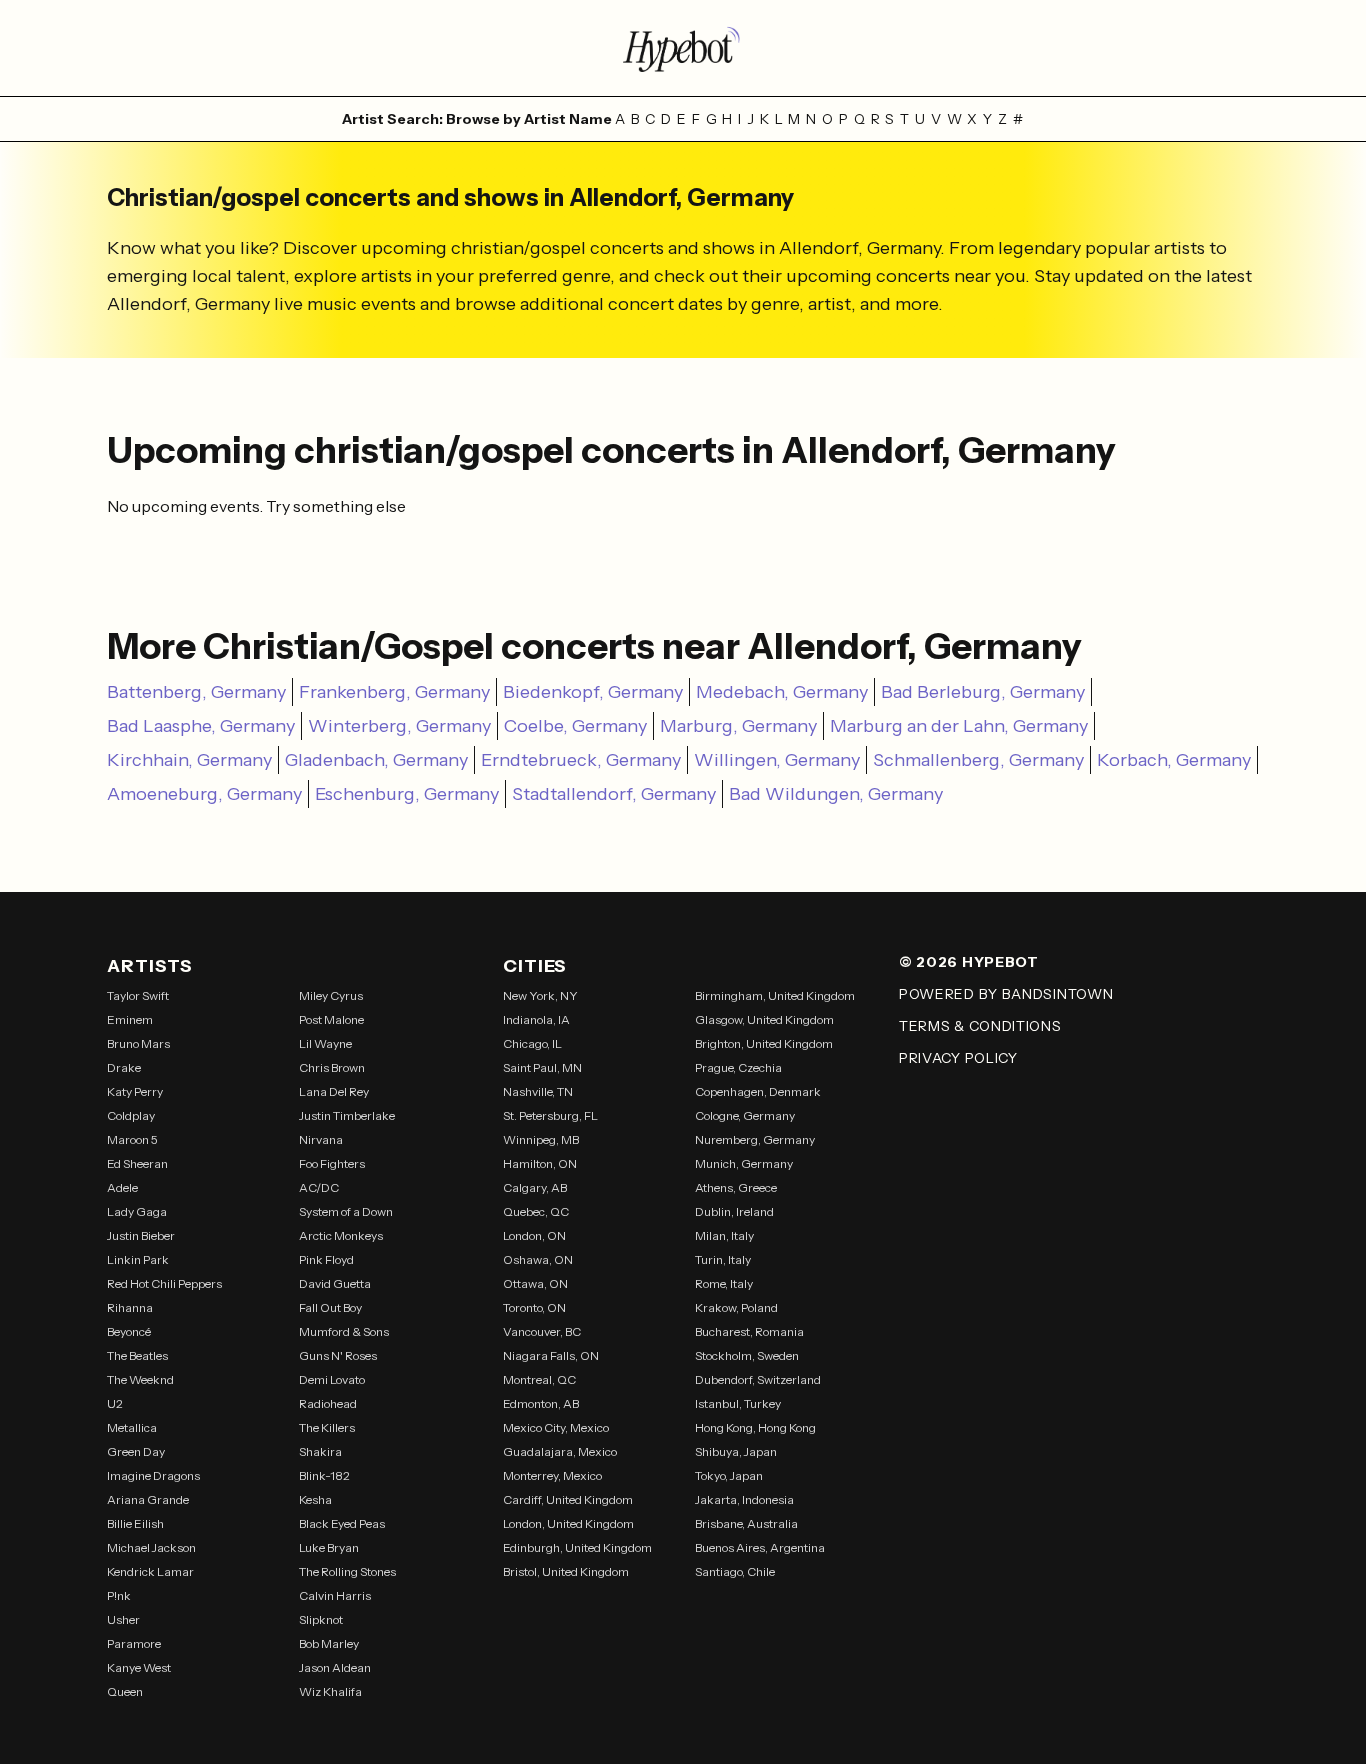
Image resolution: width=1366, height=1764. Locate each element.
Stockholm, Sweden (747, 1355)
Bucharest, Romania (749, 1331)
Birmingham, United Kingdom (775, 995)
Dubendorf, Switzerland (758, 1379)
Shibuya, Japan (736, 1451)
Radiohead (328, 1403)
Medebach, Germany (782, 692)
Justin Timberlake (347, 1115)
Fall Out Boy (330, 1307)
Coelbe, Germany (575, 726)
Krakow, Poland (736, 1307)
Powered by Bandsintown (1006, 994)
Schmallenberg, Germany (978, 760)
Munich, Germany (744, 1163)
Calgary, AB (535, 1187)
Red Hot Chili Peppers (164, 1283)
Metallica (132, 1427)
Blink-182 (324, 1475)
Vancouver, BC (542, 1331)
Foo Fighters (332, 1163)
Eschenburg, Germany (407, 794)
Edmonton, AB (541, 1403)
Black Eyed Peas (342, 1523)
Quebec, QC (536, 1211)
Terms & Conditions (980, 1026)
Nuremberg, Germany (755, 1139)
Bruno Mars (138, 1043)
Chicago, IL (532, 1043)
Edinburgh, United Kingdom (577, 1547)
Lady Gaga (137, 1211)
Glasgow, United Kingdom (764, 1019)
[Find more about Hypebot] (683, 48)
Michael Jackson (151, 1547)
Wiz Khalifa (330, 1691)
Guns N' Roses (338, 1355)
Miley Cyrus (331, 995)
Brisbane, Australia (746, 1523)
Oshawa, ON (538, 1259)
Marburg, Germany (738, 726)
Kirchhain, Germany (189, 760)
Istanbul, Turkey (738, 1403)
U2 (115, 1403)
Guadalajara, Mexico (560, 1451)
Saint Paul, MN (542, 1067)
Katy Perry (135, 1091)
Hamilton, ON (540, 1163)
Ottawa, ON (535, 1283)
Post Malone (331, 1019)
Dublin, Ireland (734, 1211)
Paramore (134, 1643)
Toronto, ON (534, 1307)
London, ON (534, 1235)
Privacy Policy (958, 1058)
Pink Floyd (326, 1259)
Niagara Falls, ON (551, 1355)
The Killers (327, 1427)
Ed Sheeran (137, 1163)
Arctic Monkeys (341, 1235)
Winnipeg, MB (541, 1139)
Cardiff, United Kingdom (568, 1499)
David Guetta (335, 1283)
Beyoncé (129, 1331)
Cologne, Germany (745, 1115)
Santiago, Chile (735, 1571)
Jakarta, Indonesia (744, 1499)
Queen (125, 1691)
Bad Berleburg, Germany (983, 692)
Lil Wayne (325, 1043)
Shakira (320, 1451)
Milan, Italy (724, 1235)
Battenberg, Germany (196, 692)
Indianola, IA (536, 1019)
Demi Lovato (332, 1379)
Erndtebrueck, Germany (581, 760)
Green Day (136, 1451)
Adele (122, 1187)
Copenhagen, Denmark (758, 1091)
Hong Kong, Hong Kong (755, 1427)
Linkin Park (138, 1259)
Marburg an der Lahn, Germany (959, 726)
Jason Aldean (335, 1667)
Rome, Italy (724, 1283)
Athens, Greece (736, 1187)
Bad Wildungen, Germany (836, 794)
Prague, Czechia (738, 1067)
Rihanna (130, 1307)
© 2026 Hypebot (969, 962)
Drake (124, 1067)
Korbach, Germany (1174, 760)
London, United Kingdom (568, 1523)
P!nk (119, 1595)
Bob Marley (329, 1643)
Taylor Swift (138, 995)
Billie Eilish (135, 1523)
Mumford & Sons (344, 1331)
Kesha (315, 1499)
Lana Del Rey (334, 1091)
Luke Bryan (329, 1547)
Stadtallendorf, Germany (614, 794)
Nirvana (321, 1139)
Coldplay (131, 1115)
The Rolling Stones (347, 1571)
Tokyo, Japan (729, 1475)
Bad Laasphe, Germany (201, 726)
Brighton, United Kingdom (764, 1043)
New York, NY (540, 995)
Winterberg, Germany (399, 726)
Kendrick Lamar (150, 1571)
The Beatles (137, 1355)
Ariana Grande (148, 1499)
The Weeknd (140, 1379)
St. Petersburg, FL (550, 1115)
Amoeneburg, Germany (204, 794)
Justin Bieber (141, 1235)
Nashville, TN (538, 1091)
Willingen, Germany (777, 760)
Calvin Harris (335, 1595)
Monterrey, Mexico (552, 1475)
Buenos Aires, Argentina (760, 1547)
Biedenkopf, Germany (593, 692)
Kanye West (139, 1667)
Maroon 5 (132, 1139)
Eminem (130, 1019)
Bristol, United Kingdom (566, 1571)
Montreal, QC (539, 1379)
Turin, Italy (723, 1259)
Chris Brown (332, 1067)
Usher (123, 1619)
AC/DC (319, 1187)
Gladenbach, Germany (376, 760)
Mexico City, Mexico (556, 1427)
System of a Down (346, 1211)
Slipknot (321, 1619)
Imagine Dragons (153, 1475)
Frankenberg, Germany (394, 692)
